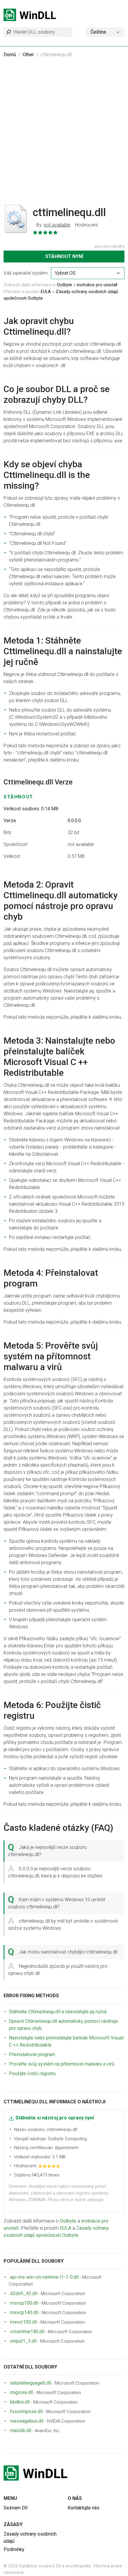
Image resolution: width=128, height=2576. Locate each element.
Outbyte (64, 285)
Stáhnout (18, 797)
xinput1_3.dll (23, 2341)
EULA (46, 292)
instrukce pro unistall (97, 285)
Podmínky (14, 2549)
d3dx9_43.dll (24, 2293)
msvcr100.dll (24, 2322)
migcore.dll (22, 2392)
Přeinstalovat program (32, 2054)
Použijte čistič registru (32, 2073)
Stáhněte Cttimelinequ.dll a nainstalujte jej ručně (58, 2012)
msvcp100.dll (24, 2303)
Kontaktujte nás (83, 2508)
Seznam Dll (15, 2508)
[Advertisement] (64, 135)
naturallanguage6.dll (31, 2383)
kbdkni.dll (20, 2402)
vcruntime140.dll (27, 2332)
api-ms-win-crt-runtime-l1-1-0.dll (44, 2277)
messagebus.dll (27, 2421)
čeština (98, 32)
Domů (10, 55)
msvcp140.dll (24, 2312)
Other (28, 55)
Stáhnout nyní (64, 256)
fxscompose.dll (26, 2411)
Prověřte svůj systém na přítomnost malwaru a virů (62, 2064)
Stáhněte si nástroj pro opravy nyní (55, 2118)
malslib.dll (21, 2430)
